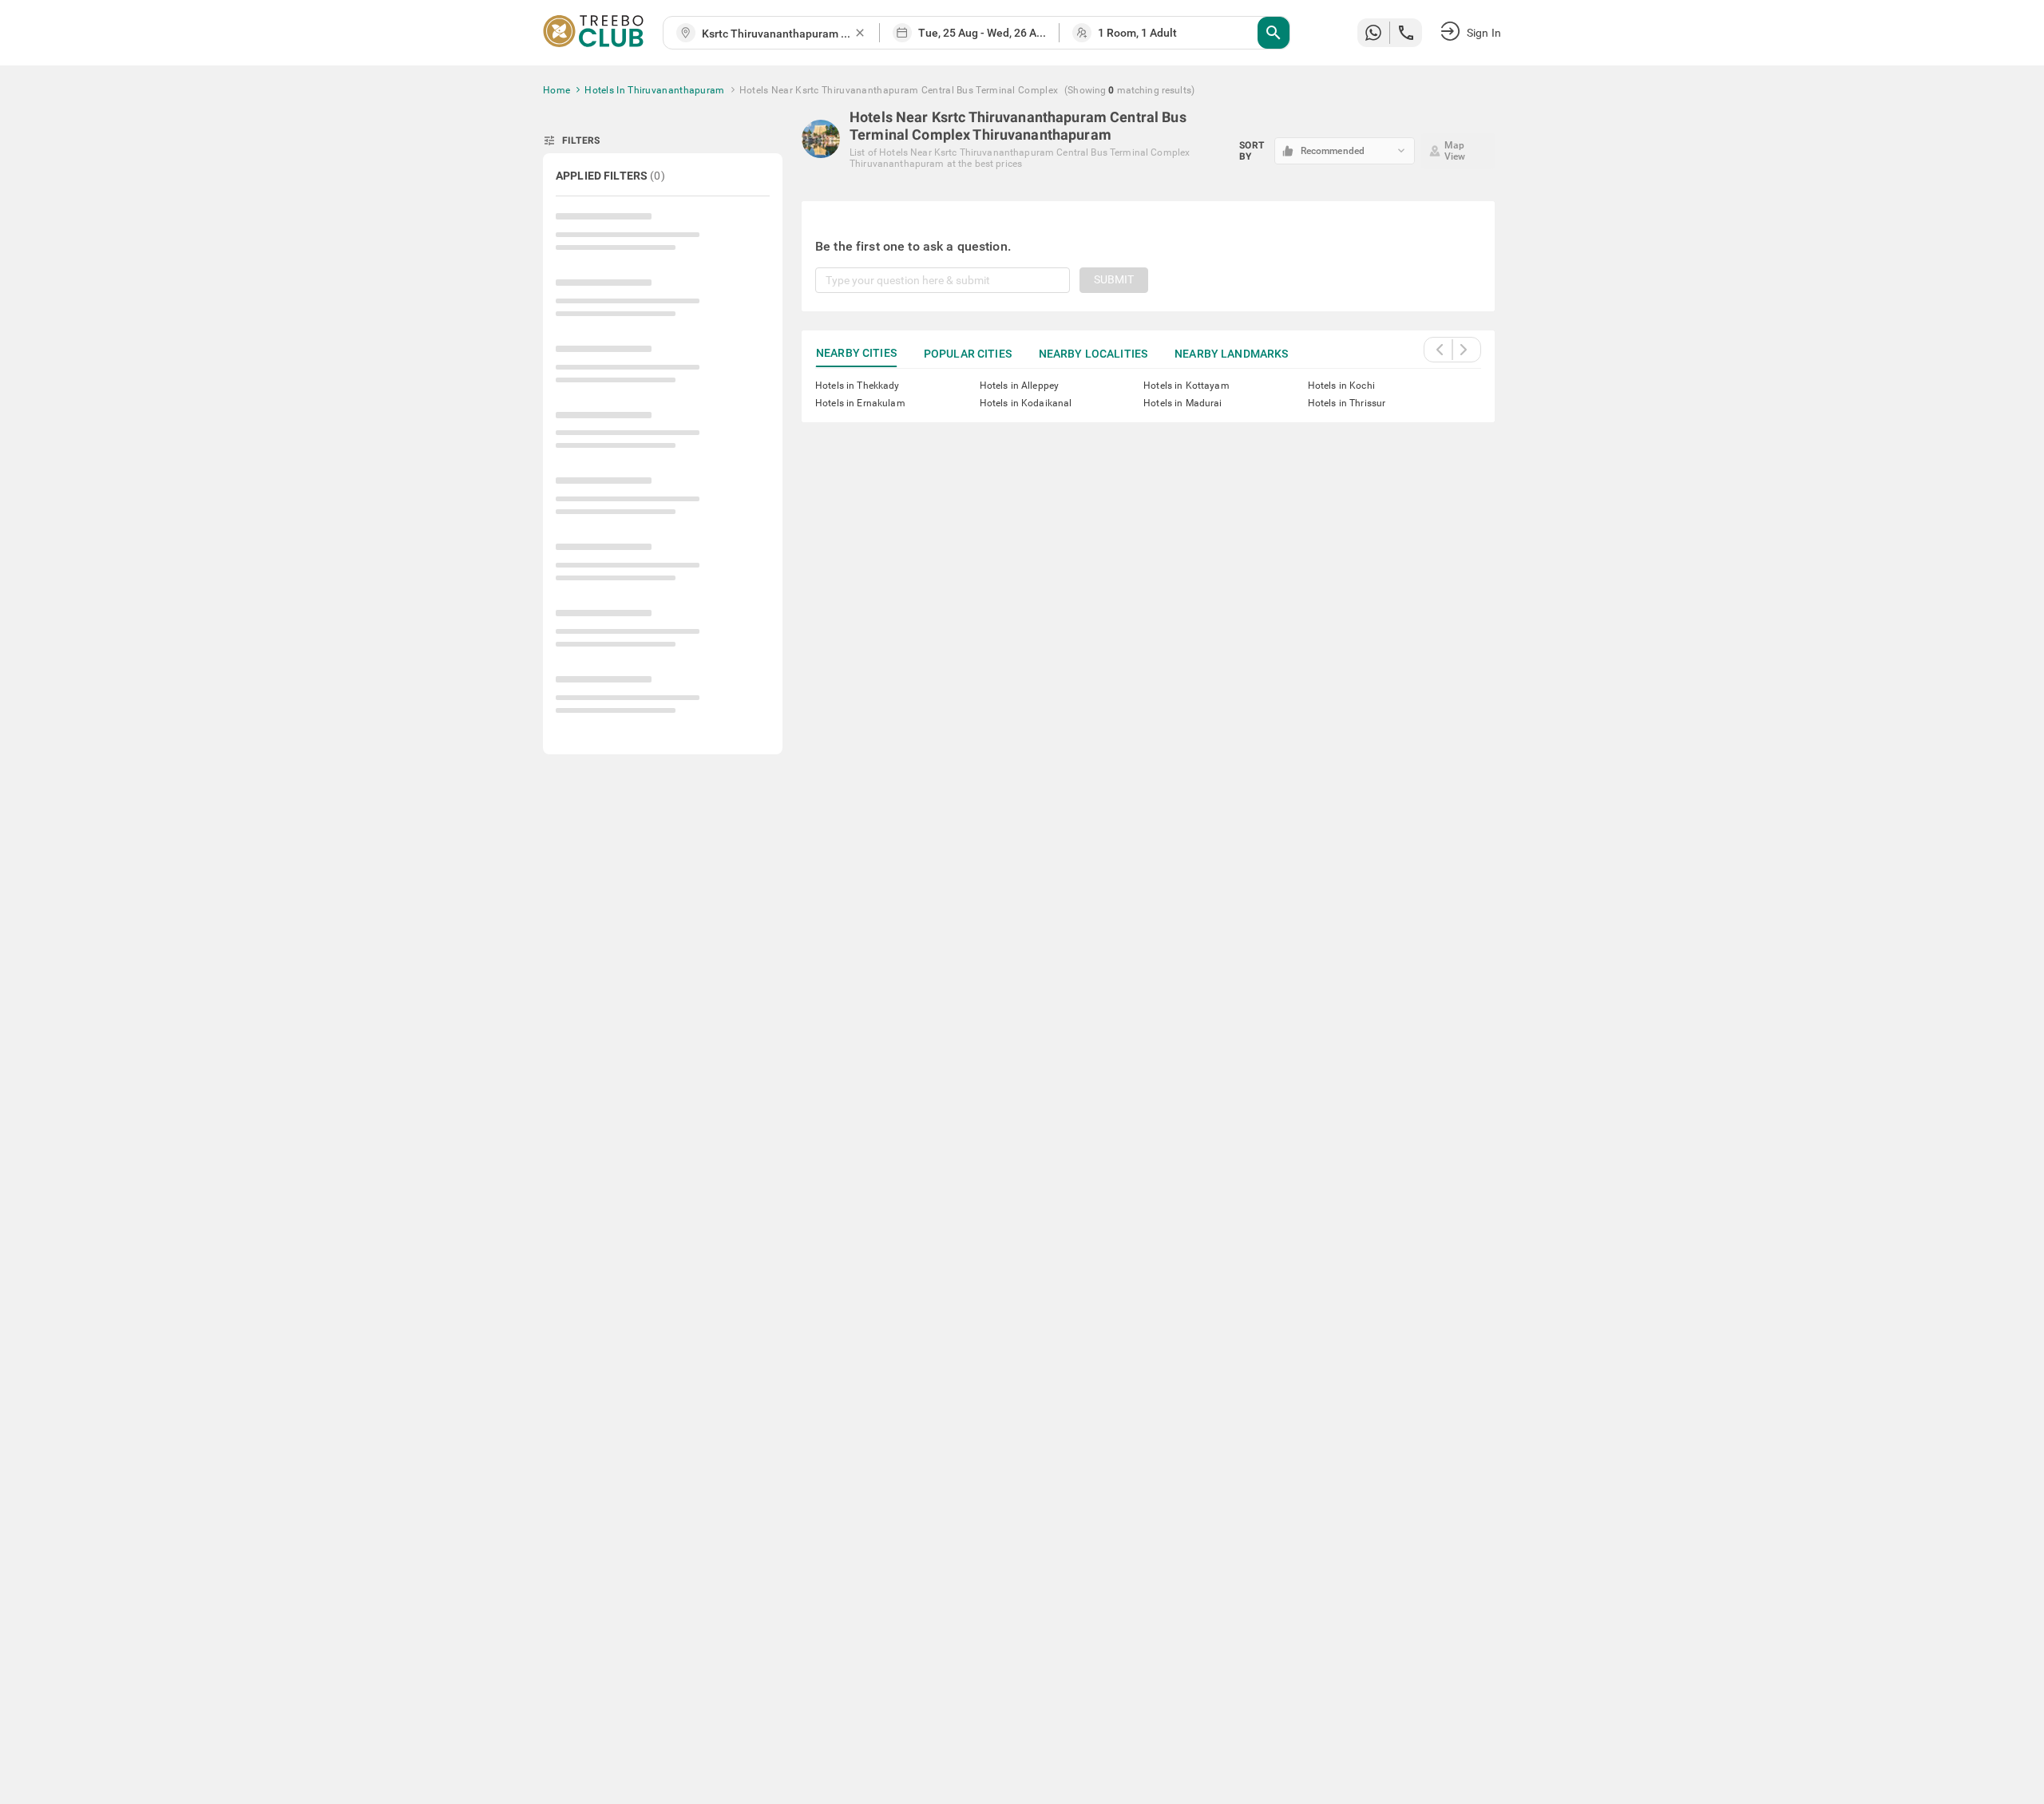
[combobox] (778, 34)
